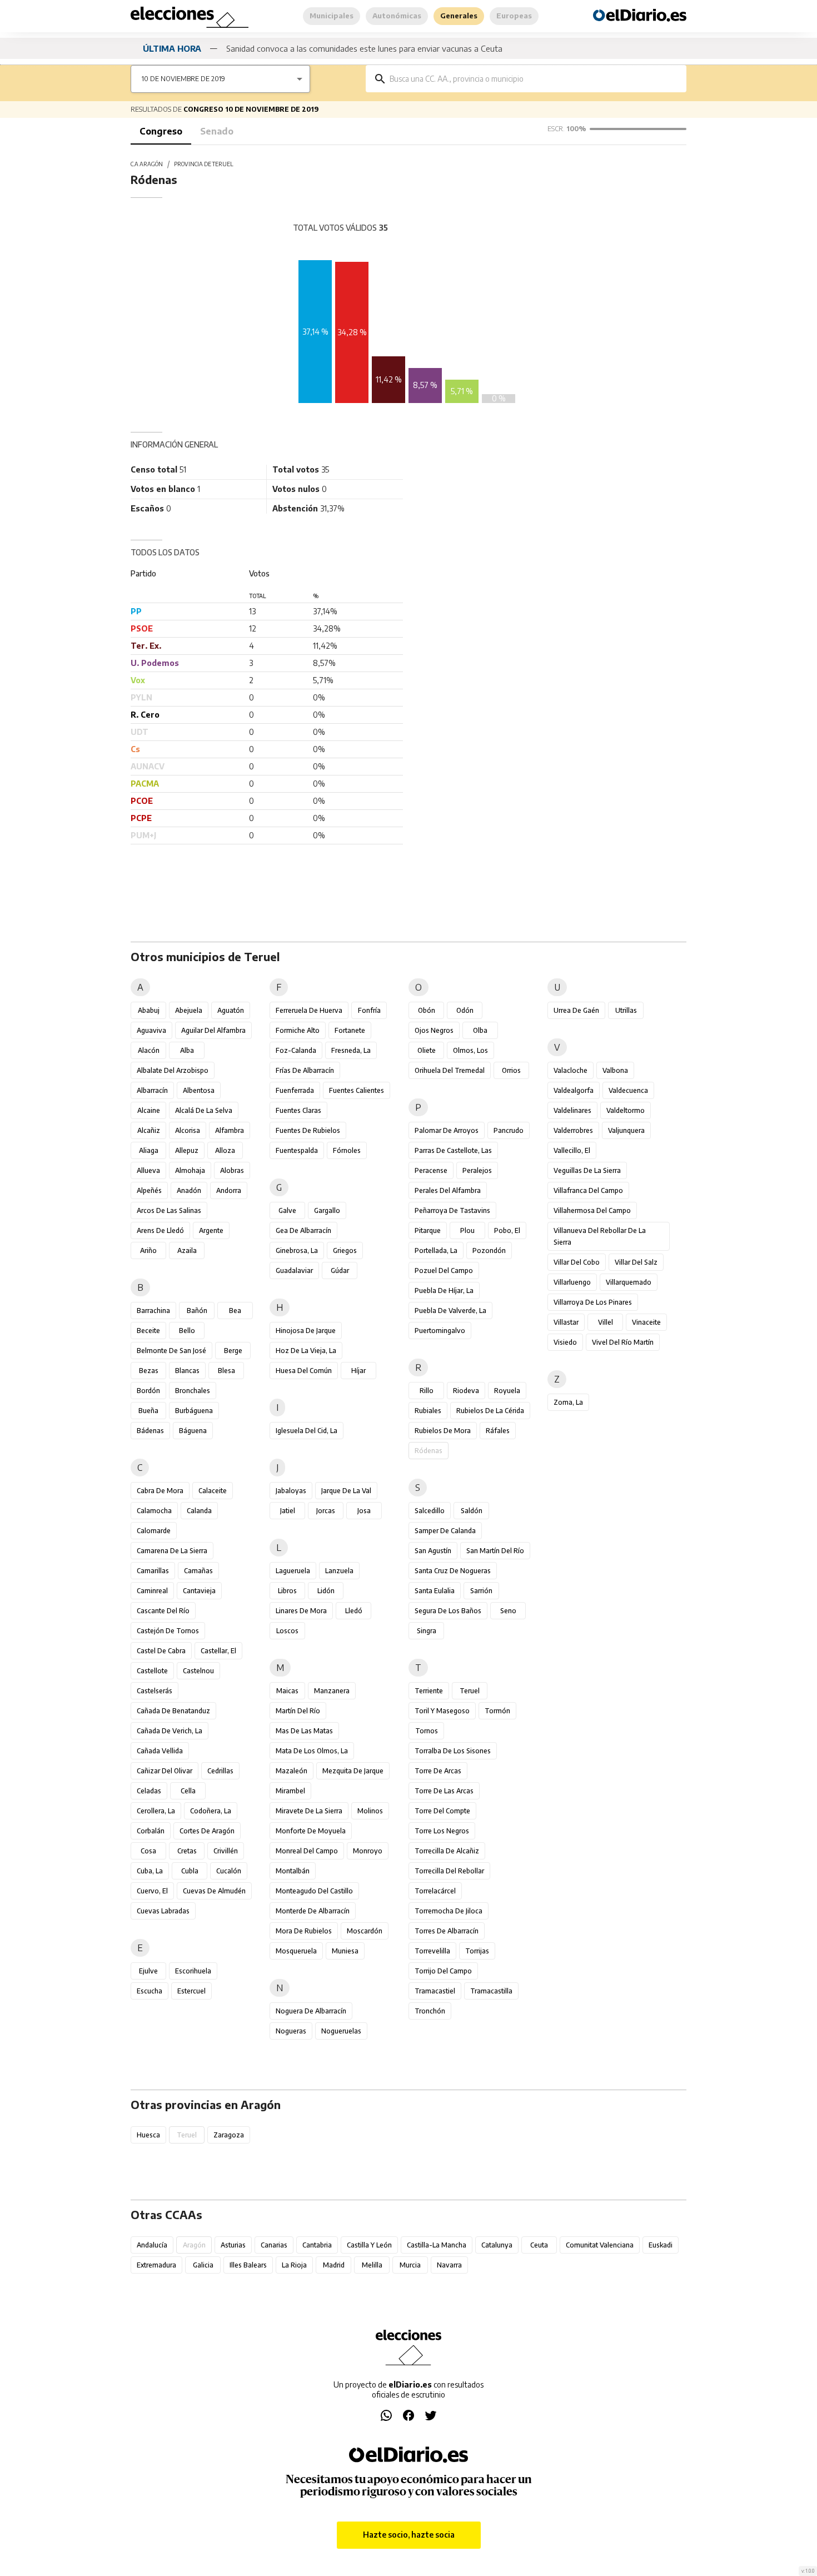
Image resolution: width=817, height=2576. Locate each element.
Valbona (615, 1070)
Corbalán (151, 1831)
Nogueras (291, 2031)
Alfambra (230, 1130)
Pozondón (489, 1250)
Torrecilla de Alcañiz (447, 1851)
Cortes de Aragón (207, 1831)
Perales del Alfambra (448, 1190)
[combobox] (534, 79)
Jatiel (288, 1511)
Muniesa (345, 1951)
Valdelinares (572, 1110)
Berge (233, 1351)
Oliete (427, 1050)
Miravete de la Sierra (309, 1811)
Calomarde (154, 1531)
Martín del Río (298, 1711)
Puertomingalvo (440, 1331)
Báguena (193, 1431)
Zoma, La (568, 1402)
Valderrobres (573, 1130)
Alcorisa (188, 1130)
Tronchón (430, 2011)
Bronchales (193, 1391)
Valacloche (571, 1070)
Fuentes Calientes (357, 1090)
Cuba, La (150, 1871)
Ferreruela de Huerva (309, 1010)
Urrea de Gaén (576, 1010)
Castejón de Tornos (168, 1631)
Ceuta (539, 2245)
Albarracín (152, 1090)
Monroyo (368, 1851)
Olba (480, 1030)
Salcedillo (430, 1511)
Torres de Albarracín (447, 1931)
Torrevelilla (432, 1951)
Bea (235, 1311)
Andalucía (152, 2245)
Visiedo (565, 1342)
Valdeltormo (626, 1110)
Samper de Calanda (445, 1531)
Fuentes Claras (298, 1110)
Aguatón (231, 1010)
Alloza (225, 1150)
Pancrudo (509, 1130)
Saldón (472, 1511)
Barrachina (153, 1311)
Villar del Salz (636, 1262)
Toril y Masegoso (442, 1711)
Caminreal (152, 1591)
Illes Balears (248, 2265)
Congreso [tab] (161, 131)
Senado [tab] (217, 131)
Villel (606, 1322)
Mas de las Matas (304, 1731)
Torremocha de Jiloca (449, 1911)
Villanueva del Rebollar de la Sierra (600, 1236)
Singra (427, 1631)
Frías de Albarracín (305, 1070)
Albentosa (199, 1090)
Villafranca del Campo (588, 1190)
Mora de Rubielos (304, 1931)
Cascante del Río (163, 1611)
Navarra (449, 2265)
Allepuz (187, 1150)
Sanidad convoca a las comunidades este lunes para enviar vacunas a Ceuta (364, 48)
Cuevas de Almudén (214, 1891)
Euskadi (661, 2245)
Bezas (149, 1371)
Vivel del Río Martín (623, 1342)
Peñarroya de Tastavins (452, 1210)
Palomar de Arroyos (447, 1130)
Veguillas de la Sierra (587, 1170)
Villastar (566, 1322)
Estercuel (191, 1991)
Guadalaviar (294, 1270)
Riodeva (466, 1391)
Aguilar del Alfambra (213, 1030)
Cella (188, 1791)
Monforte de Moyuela (311, 1831)
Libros (287, 1591)
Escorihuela (193, 1971)
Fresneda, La (351, 1050)
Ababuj (149, 1010)
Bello (187, 1331)
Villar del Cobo (577, 1262)
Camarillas (153, 1571)
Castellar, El (218, 1651)
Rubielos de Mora (443, 1431)
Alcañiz (149, 1130)
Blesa (226, 1371)
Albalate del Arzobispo (173, 1070)
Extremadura (156, 2265)
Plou (467, 1230)
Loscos (287, 1631)
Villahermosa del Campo (592, 1210)
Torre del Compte (442, 1811)
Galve (287, 1210)
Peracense (431, 1170)
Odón (465, 1010)
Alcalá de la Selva (204, 1110)
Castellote (152, 1671)
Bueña (148, 1411)
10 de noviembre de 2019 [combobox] (183, 79)
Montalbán (293, 1871)
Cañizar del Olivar (165, 1771)
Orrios (511, 1070)
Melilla (372, 2265)
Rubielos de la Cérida (490, 1411)
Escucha (150, 1991)
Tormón (497, 1711)
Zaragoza (229, 2135)
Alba (187, 1050)
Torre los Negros (442, 1831)
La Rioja (294, 2265)
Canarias (274, 2245)
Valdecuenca (628, 1090)
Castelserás (155, 1691)
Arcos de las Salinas (169, 1210)
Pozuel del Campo (444, 1270)
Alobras (232, 1170)
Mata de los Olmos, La (312, 1751)
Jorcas (326, 1511)
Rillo (427, 1391)
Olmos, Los (470, 1050)
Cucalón (229, 1871)
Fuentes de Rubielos (308, 1130)
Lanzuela (339, 1571)
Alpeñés (149, 1190)
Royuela (507, 1391)
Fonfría (369, 1010)
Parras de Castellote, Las (453, 1150)
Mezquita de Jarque (353, 1771)
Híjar (358, 1371)
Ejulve (148, 1971)
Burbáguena (194, 1411)
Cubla (190, 1871)
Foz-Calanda (296, 1050)
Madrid (334, 2265)
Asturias (233, 2245)
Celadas (149, 1791)
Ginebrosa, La (297, 1250)
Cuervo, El (152, 1891)
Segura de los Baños (448, 1611)
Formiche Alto (298, 1030)
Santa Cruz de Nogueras (453, 1571)
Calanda (199, 1511)
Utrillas (626, 1010)
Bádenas (150, 1431)
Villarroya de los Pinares (593, 1302)
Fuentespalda (297, 1150)
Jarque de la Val (346, 1491)
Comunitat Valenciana (600, 2245)
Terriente (429, 1691)
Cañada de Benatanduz (173, 1711)
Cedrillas (220, 1771)
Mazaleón (292, 1771)
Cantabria (317, 2245)
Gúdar (340, 1270)
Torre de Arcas (438, 1771)
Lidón (326, 1591)
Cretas (187, 1851)
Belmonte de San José (171, 1351)
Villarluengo (572, 1282)
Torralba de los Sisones (453, 1751)
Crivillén (226, 1851)
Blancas (187, 1371)
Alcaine (149, 1110)
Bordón (148, 1391)
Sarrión (481, 1591)
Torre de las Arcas (444, 1791)
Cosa (148, 1851)
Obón (427, 1010)
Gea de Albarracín (303, 1230)
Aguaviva (151, 1030)
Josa (364, 1511)
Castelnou (198, 1671)
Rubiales (428, 1411)
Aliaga (149, 1150)
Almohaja (190, 1170)
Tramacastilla (491, 1991)
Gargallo (327, 1210)
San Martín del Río (495, 1551)
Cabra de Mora (160, 1491)
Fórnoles (347, 1150)
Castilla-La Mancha (437, 2245)
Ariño (148, 1250)
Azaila (187, 1250)
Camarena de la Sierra (172, 1551)
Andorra (229, 1190)
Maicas (287, 1691)
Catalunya (497, 2245)
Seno (508, 1611)
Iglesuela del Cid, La (307, 1431)
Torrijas (477, 1951)
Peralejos (477, 1170)
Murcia (410, 2265)
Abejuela (189, 1010)
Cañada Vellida (160, 1751)
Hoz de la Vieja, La (306, 1351)
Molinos (370, 1811)
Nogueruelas (341, 2031)
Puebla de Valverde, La (450, 1311)
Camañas (198, 1571)
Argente (211, 1230)
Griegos (345, 1250)
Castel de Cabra (161, 1651)
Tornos (427, 1731)
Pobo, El (507, 1230)
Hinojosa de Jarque (306, 1331)
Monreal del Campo (307, 1851)
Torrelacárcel (435, 1891)
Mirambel (290, 1791)
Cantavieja (199, 1591)
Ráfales (498, 1431)
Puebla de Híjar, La (444, 1291)
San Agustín (433, 1551)
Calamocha (154, 1511)
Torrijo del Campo (443, 1971)
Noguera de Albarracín (311, 2011)
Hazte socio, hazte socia (409, 2535)
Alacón (149, 1050)
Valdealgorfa (574, 1090)
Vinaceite (646, 1322)
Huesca (148, 2135)
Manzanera (332, 1691)
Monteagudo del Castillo (314, 1891)
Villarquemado (629, 1282)
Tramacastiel (435, 1991)
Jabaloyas (291, 1491)
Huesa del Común (304, 1371)
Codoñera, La (211, 1811)
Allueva (148, 1170)
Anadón (189, 1190)
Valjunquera (626, 1130)
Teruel (470, 1691)
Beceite (148, 1331)
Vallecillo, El (572, 1150)
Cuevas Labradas (163, 1911)
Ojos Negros (434, 1030)
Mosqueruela (296, 1951)
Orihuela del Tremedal (450, 1070)
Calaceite (213, 1491)
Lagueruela (293, 1571)
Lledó (354, 1611)
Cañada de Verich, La (170, 1731)
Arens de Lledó (160, 1230)
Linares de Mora (301, 1611)
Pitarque (428, 1230)
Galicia (203, 2265)
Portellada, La (436, 1250)
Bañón (197, 1311)
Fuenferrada (295, 1090)
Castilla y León (369, 2245)
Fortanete (350, 1030)
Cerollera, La (156, 1811)
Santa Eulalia (435, 1591)
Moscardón (365, 1931)
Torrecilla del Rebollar (449, 1871)
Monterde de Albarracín (313, 1911)
